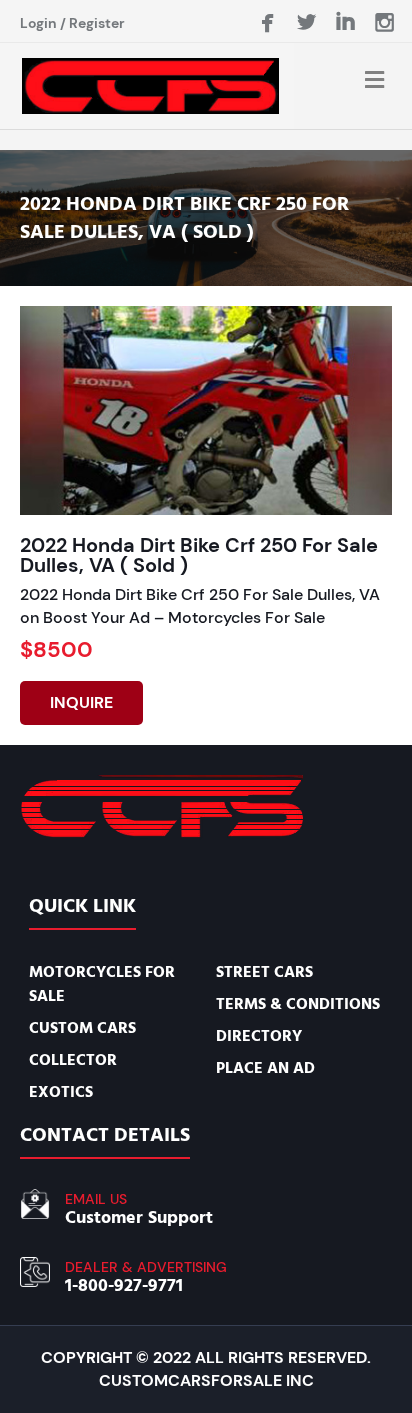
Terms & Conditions (298, 1004)
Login (38, 23)
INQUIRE (81, 702)
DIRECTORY (259, 1036)
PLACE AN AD (265, 1068)
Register (97, 23)
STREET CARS (264, 972)
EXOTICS (61, 1092)
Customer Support (139, 1217)
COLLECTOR (73, 1060)
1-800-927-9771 (124, 1285)
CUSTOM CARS (82, 1028)
